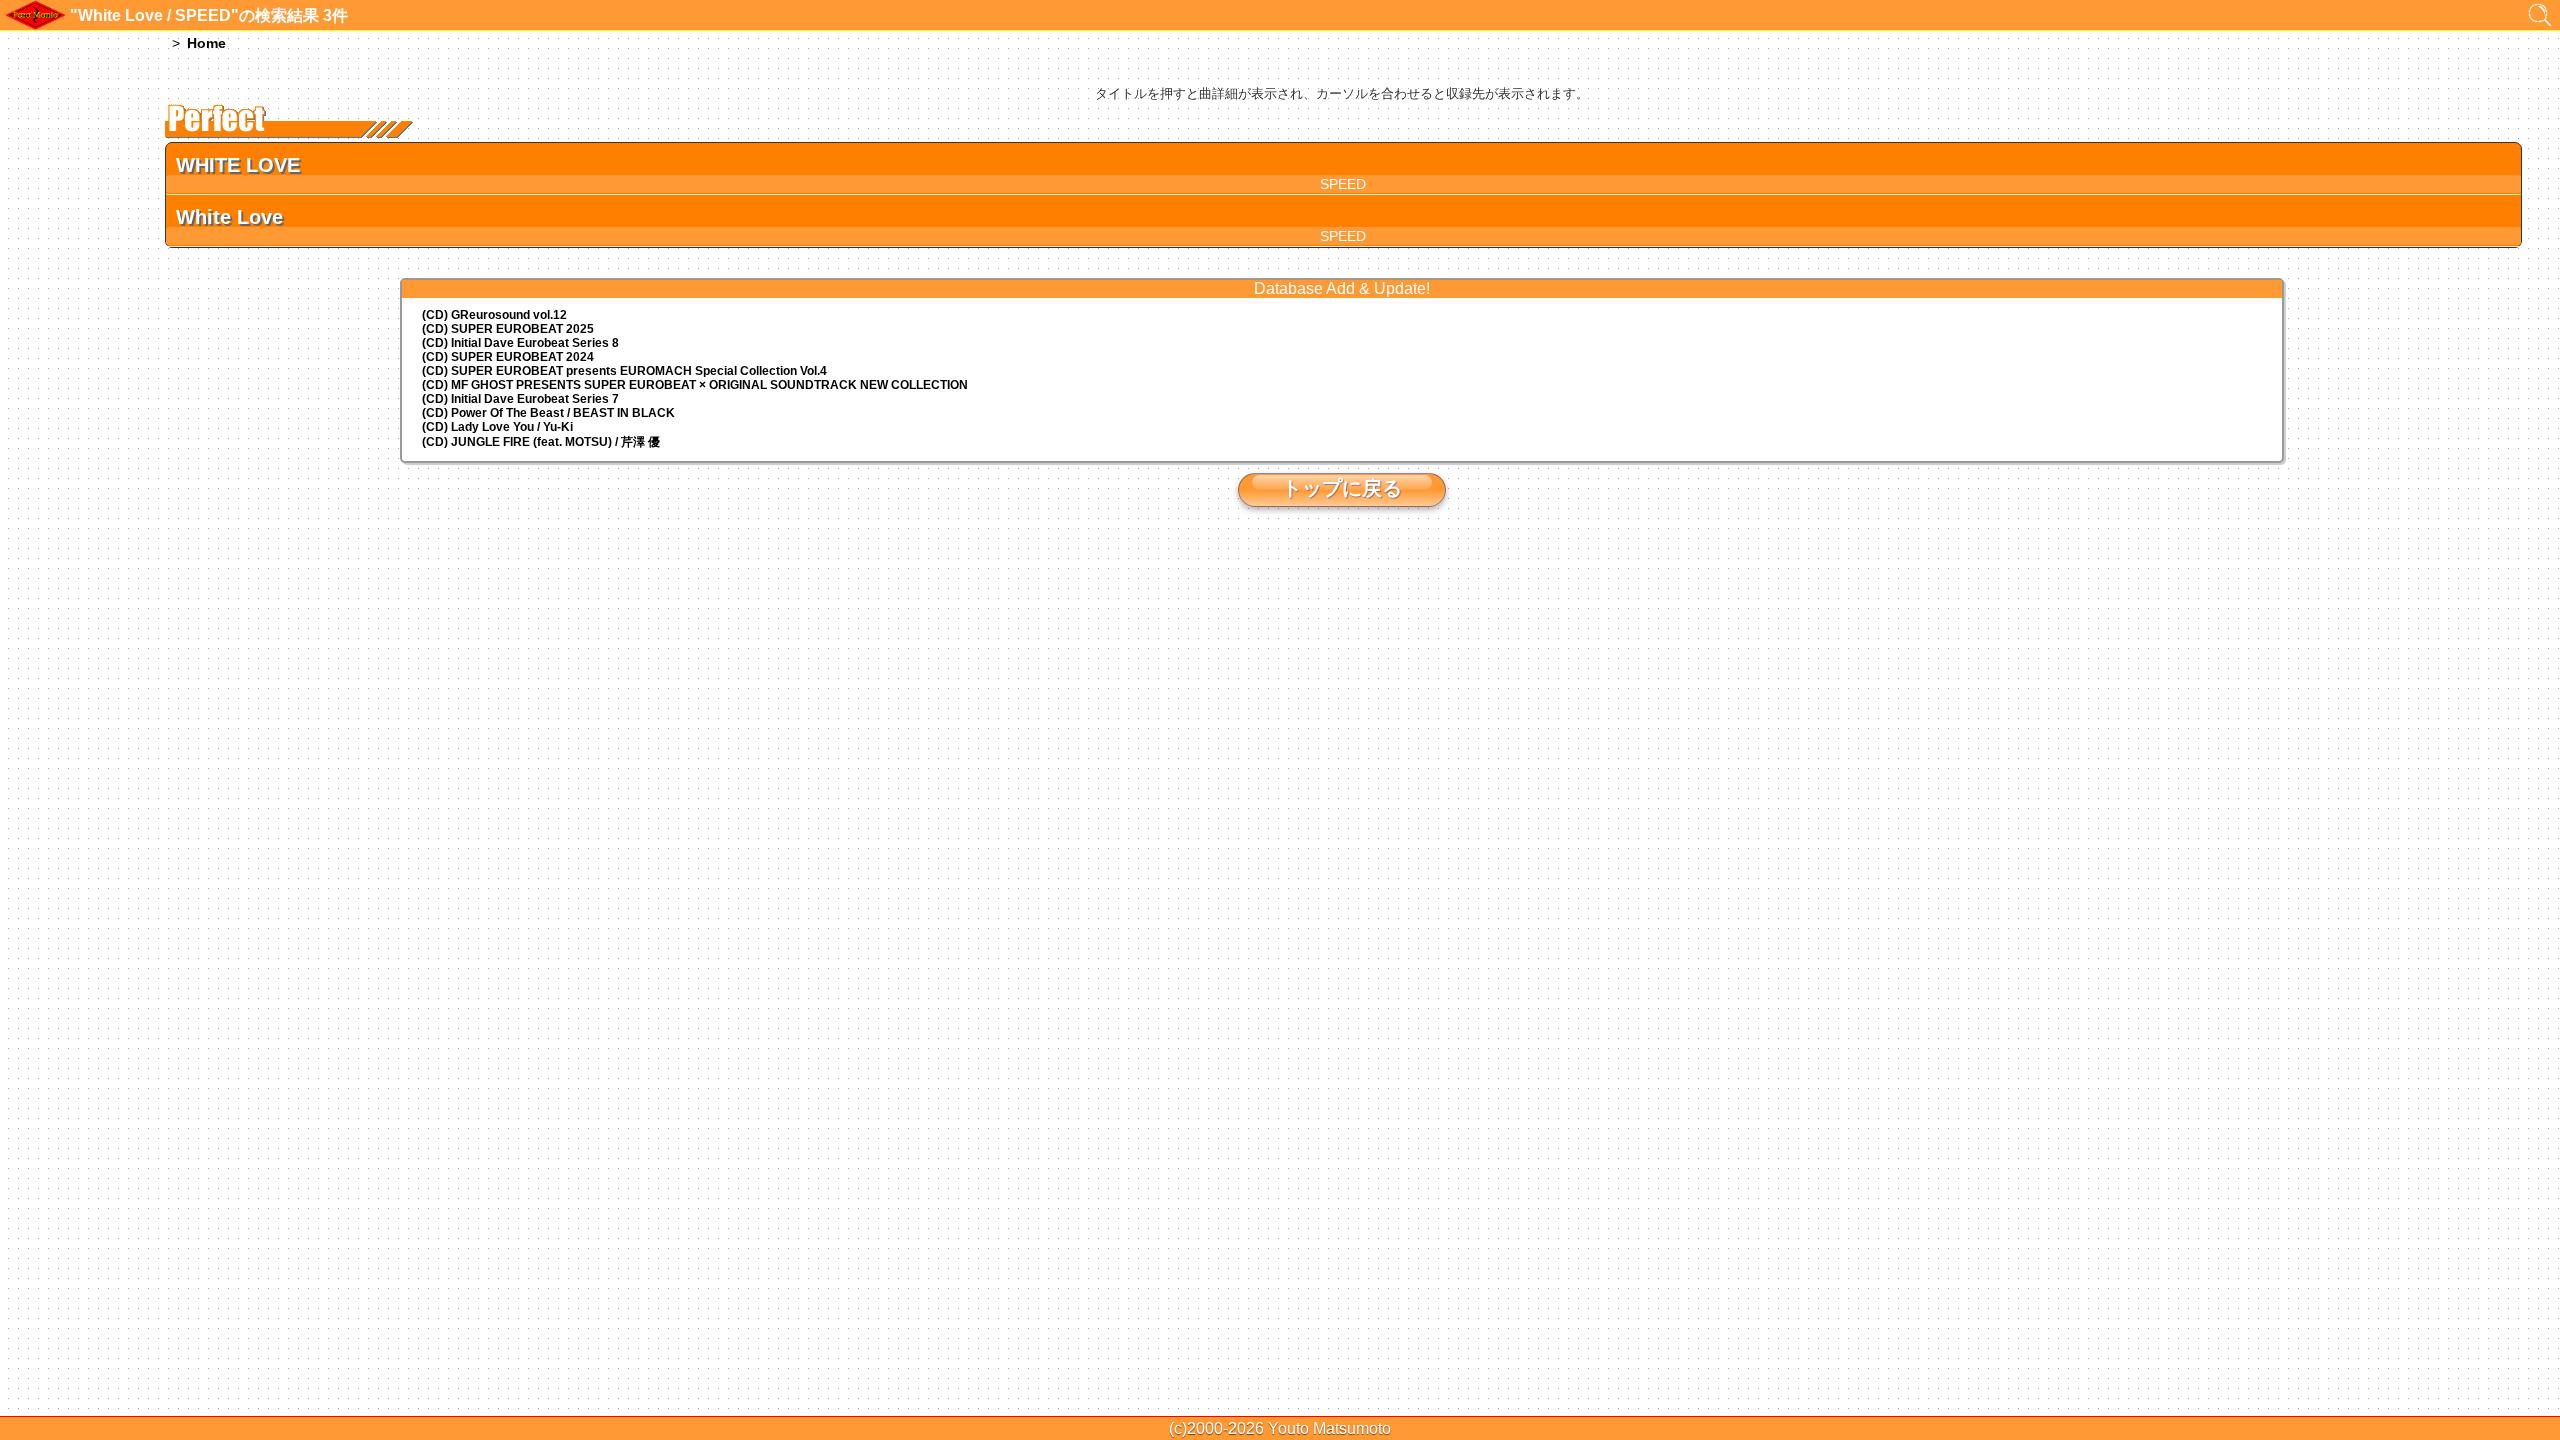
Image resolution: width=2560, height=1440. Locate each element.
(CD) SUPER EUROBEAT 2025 (508, 329)
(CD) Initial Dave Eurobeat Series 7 (520, 399)
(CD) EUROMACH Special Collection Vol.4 (624, 371)
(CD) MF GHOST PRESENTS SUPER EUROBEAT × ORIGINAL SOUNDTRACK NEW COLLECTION (695, 385)
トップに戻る (1342, 488)
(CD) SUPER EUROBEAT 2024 (508, 357)
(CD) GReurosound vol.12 (494, 315)
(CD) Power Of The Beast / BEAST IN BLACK (548, 413)
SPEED (1343, 184)
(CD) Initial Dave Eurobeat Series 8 (520, 343)
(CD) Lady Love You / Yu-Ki (497, 427)
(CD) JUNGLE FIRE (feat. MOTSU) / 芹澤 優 (541, 442)
